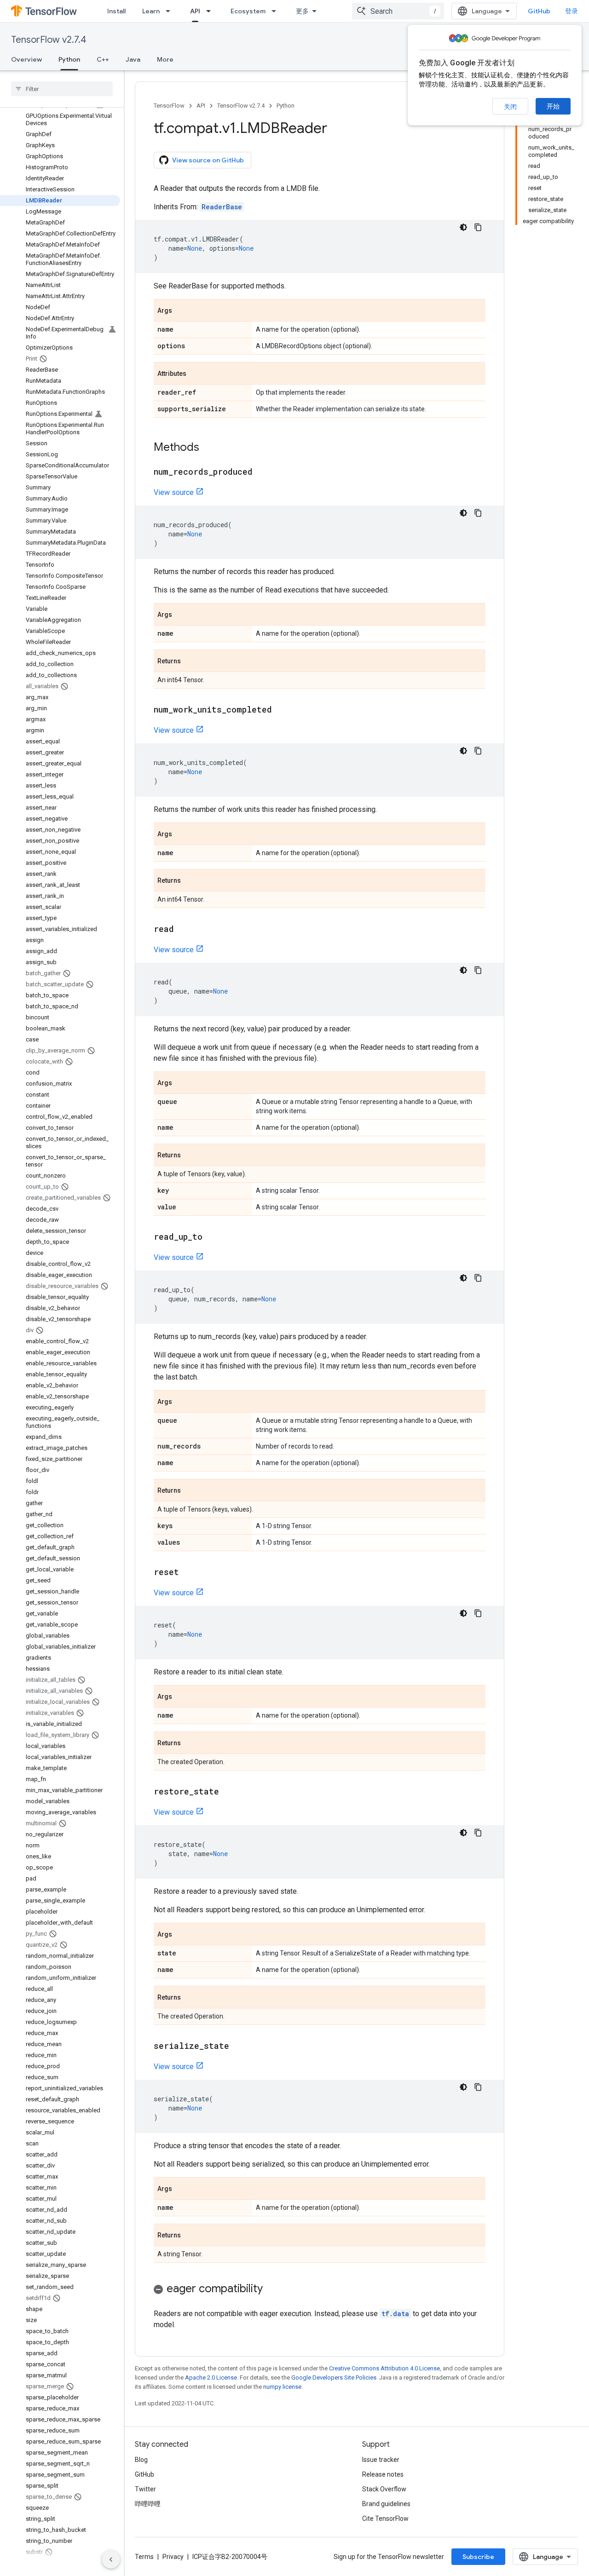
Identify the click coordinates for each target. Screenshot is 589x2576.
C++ (103, 59)
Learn (151, 11)
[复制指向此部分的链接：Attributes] (196, 374)
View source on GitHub (208, 160)
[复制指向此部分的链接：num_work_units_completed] (281, 710)
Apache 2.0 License (211, 2378)
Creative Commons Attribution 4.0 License (384, 2368)
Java (133, 59)
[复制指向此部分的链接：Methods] (208, 448)
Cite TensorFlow (385, 2518)
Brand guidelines (386, 2504)
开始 (553, 106)
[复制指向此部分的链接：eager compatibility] (272, 2289)
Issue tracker (381, 2460)
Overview (26, 59)
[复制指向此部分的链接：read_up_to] (212, 1237)
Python (69, 59)
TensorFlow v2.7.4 (49, 40)
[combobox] (398, 11)
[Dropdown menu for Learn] (171, 11)
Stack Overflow (384, 2489)
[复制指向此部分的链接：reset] (188, 1573)
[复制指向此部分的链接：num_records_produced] (262, 472)
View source (174, 492)
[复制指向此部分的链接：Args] (181, 311)
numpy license (282, 2387)
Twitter (145, 2489)
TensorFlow (169, 106)
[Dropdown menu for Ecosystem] (277, 11)
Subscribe (478, 2557)
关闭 (510, 107)
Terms (144, 2557)
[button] (320, 2290)
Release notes (383, 2474)
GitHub (539, 11)
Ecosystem (248, 11)
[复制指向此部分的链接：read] (183, 930)
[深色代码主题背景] (463, 227)
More (165, 59)
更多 (302, 11)
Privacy (173, 2557)
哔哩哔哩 (148, 2504)
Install (116, 11)
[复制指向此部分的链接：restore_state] (228, 1792)
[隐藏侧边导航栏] (111, 2559)
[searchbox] (62, 89)
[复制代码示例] (478, 227)
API (195, 11)
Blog (141, 2460)
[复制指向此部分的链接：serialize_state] (238, 2047)
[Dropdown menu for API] (211, 11)
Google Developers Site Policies (334, 2378)
